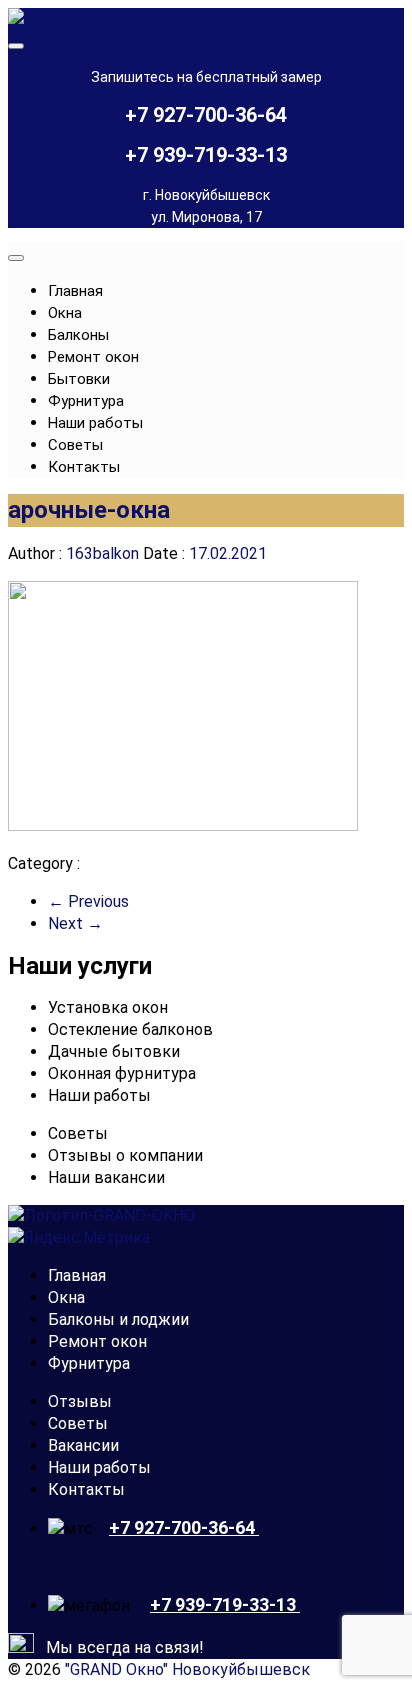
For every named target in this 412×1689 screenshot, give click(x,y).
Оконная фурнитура (122, 1073)
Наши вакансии (106, 1177)
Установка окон (108, 1007)
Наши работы (95, 423)
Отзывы (80, 1401)
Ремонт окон (93, 357)
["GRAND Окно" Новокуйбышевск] (138, 18)
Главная (75, 291)
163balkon (102, 553)
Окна (65, 313)
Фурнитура (86, 401)
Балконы (78, 335)
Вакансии (83, 1445)
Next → (75, 923)
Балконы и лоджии (118, 1319)
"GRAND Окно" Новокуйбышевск (187, 1669)
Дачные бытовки (114, 1051)
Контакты (84, 467)
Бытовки (79, 379)
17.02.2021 (226, 553)
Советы (75, 445)
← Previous (88, 901)
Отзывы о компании (125, 1155)
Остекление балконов (130, 1029)
